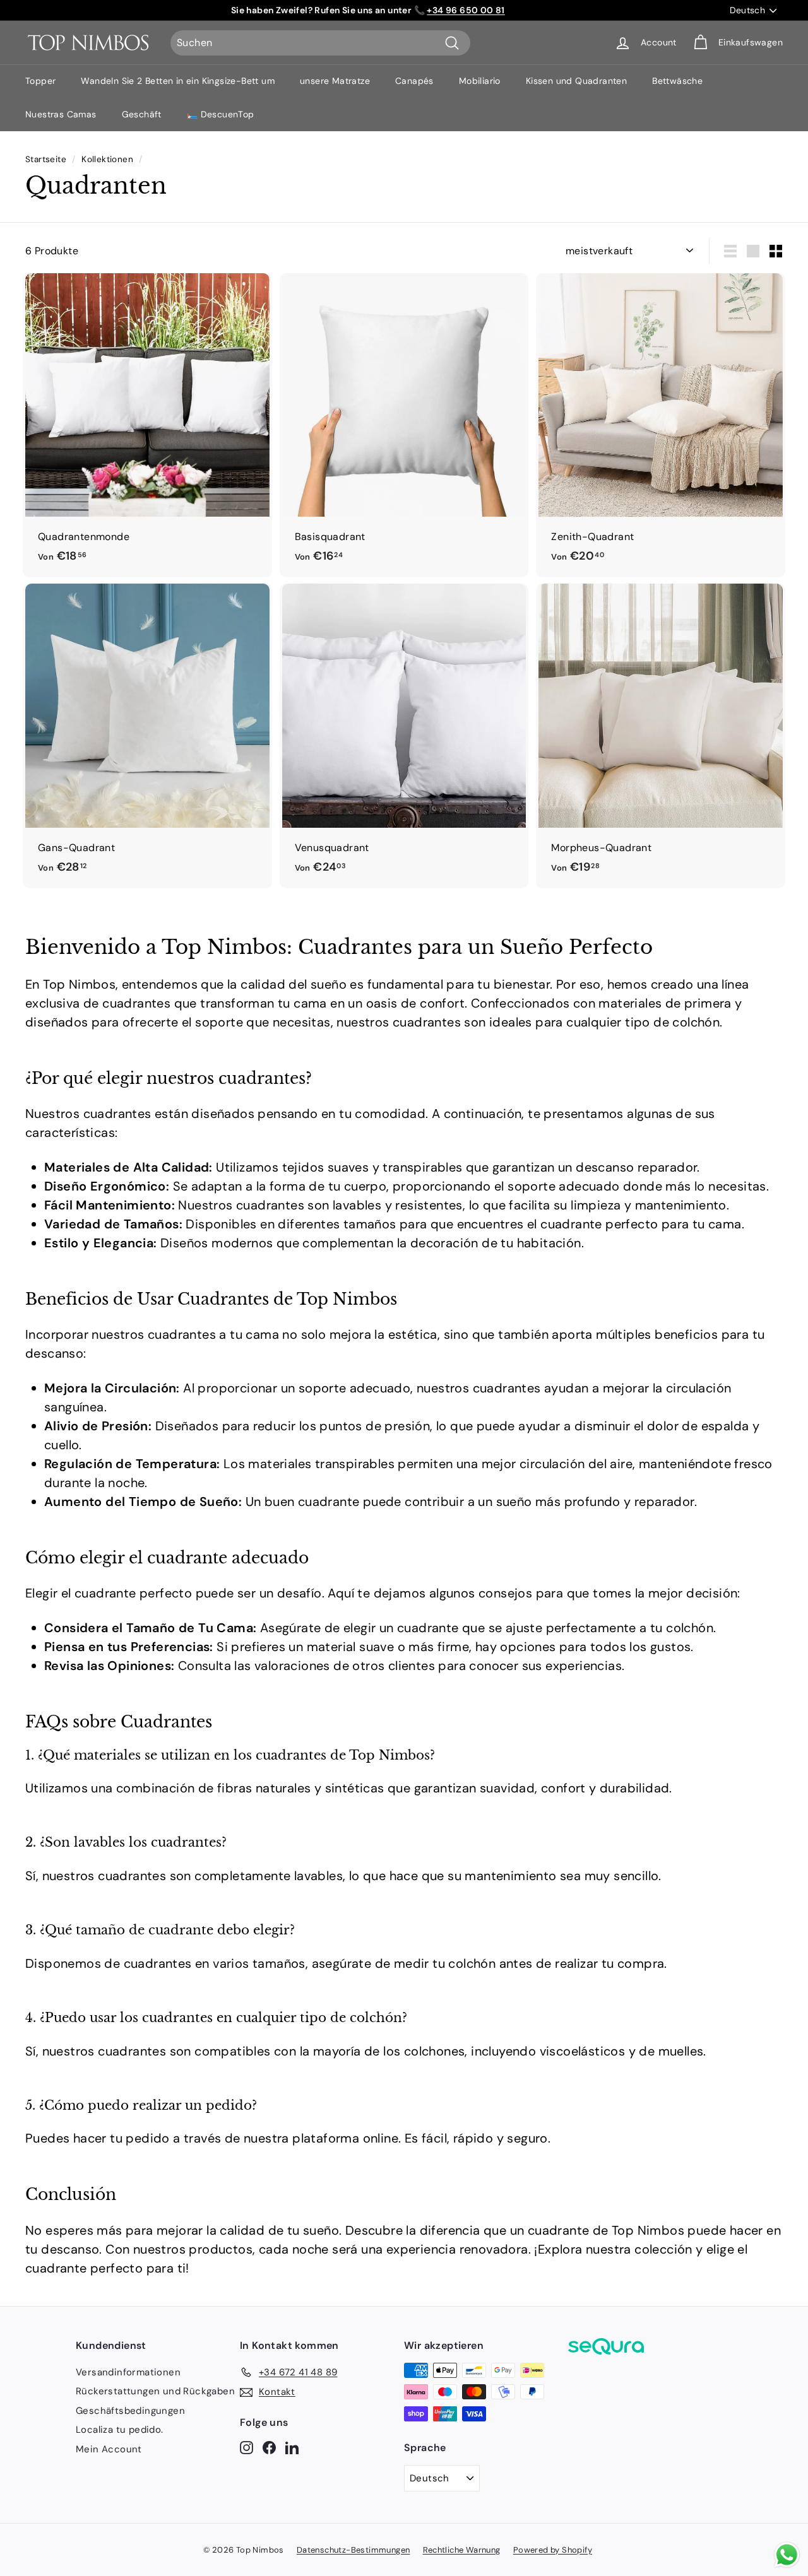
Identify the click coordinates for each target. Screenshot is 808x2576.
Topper (40, 81)
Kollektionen (107, 159)
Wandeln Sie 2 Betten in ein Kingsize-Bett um (178, 81)
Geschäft (142, 114)
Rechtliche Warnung (462, 2550)
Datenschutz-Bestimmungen (353, 2550)
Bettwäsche (677, 81)
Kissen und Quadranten (576, 81)
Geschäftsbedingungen (130, 2411)
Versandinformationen (128, 2372)
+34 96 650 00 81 (466, 10)
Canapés (414, 81)
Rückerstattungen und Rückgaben (155, 2391)
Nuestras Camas (61, 114)
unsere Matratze (335, 81)
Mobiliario (480, 81)
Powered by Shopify (553, 2550)
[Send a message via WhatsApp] (787, 2555)
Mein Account (109, 2449)
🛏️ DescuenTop (221, 114)
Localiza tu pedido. (120, 2430)
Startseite (46, 159)
